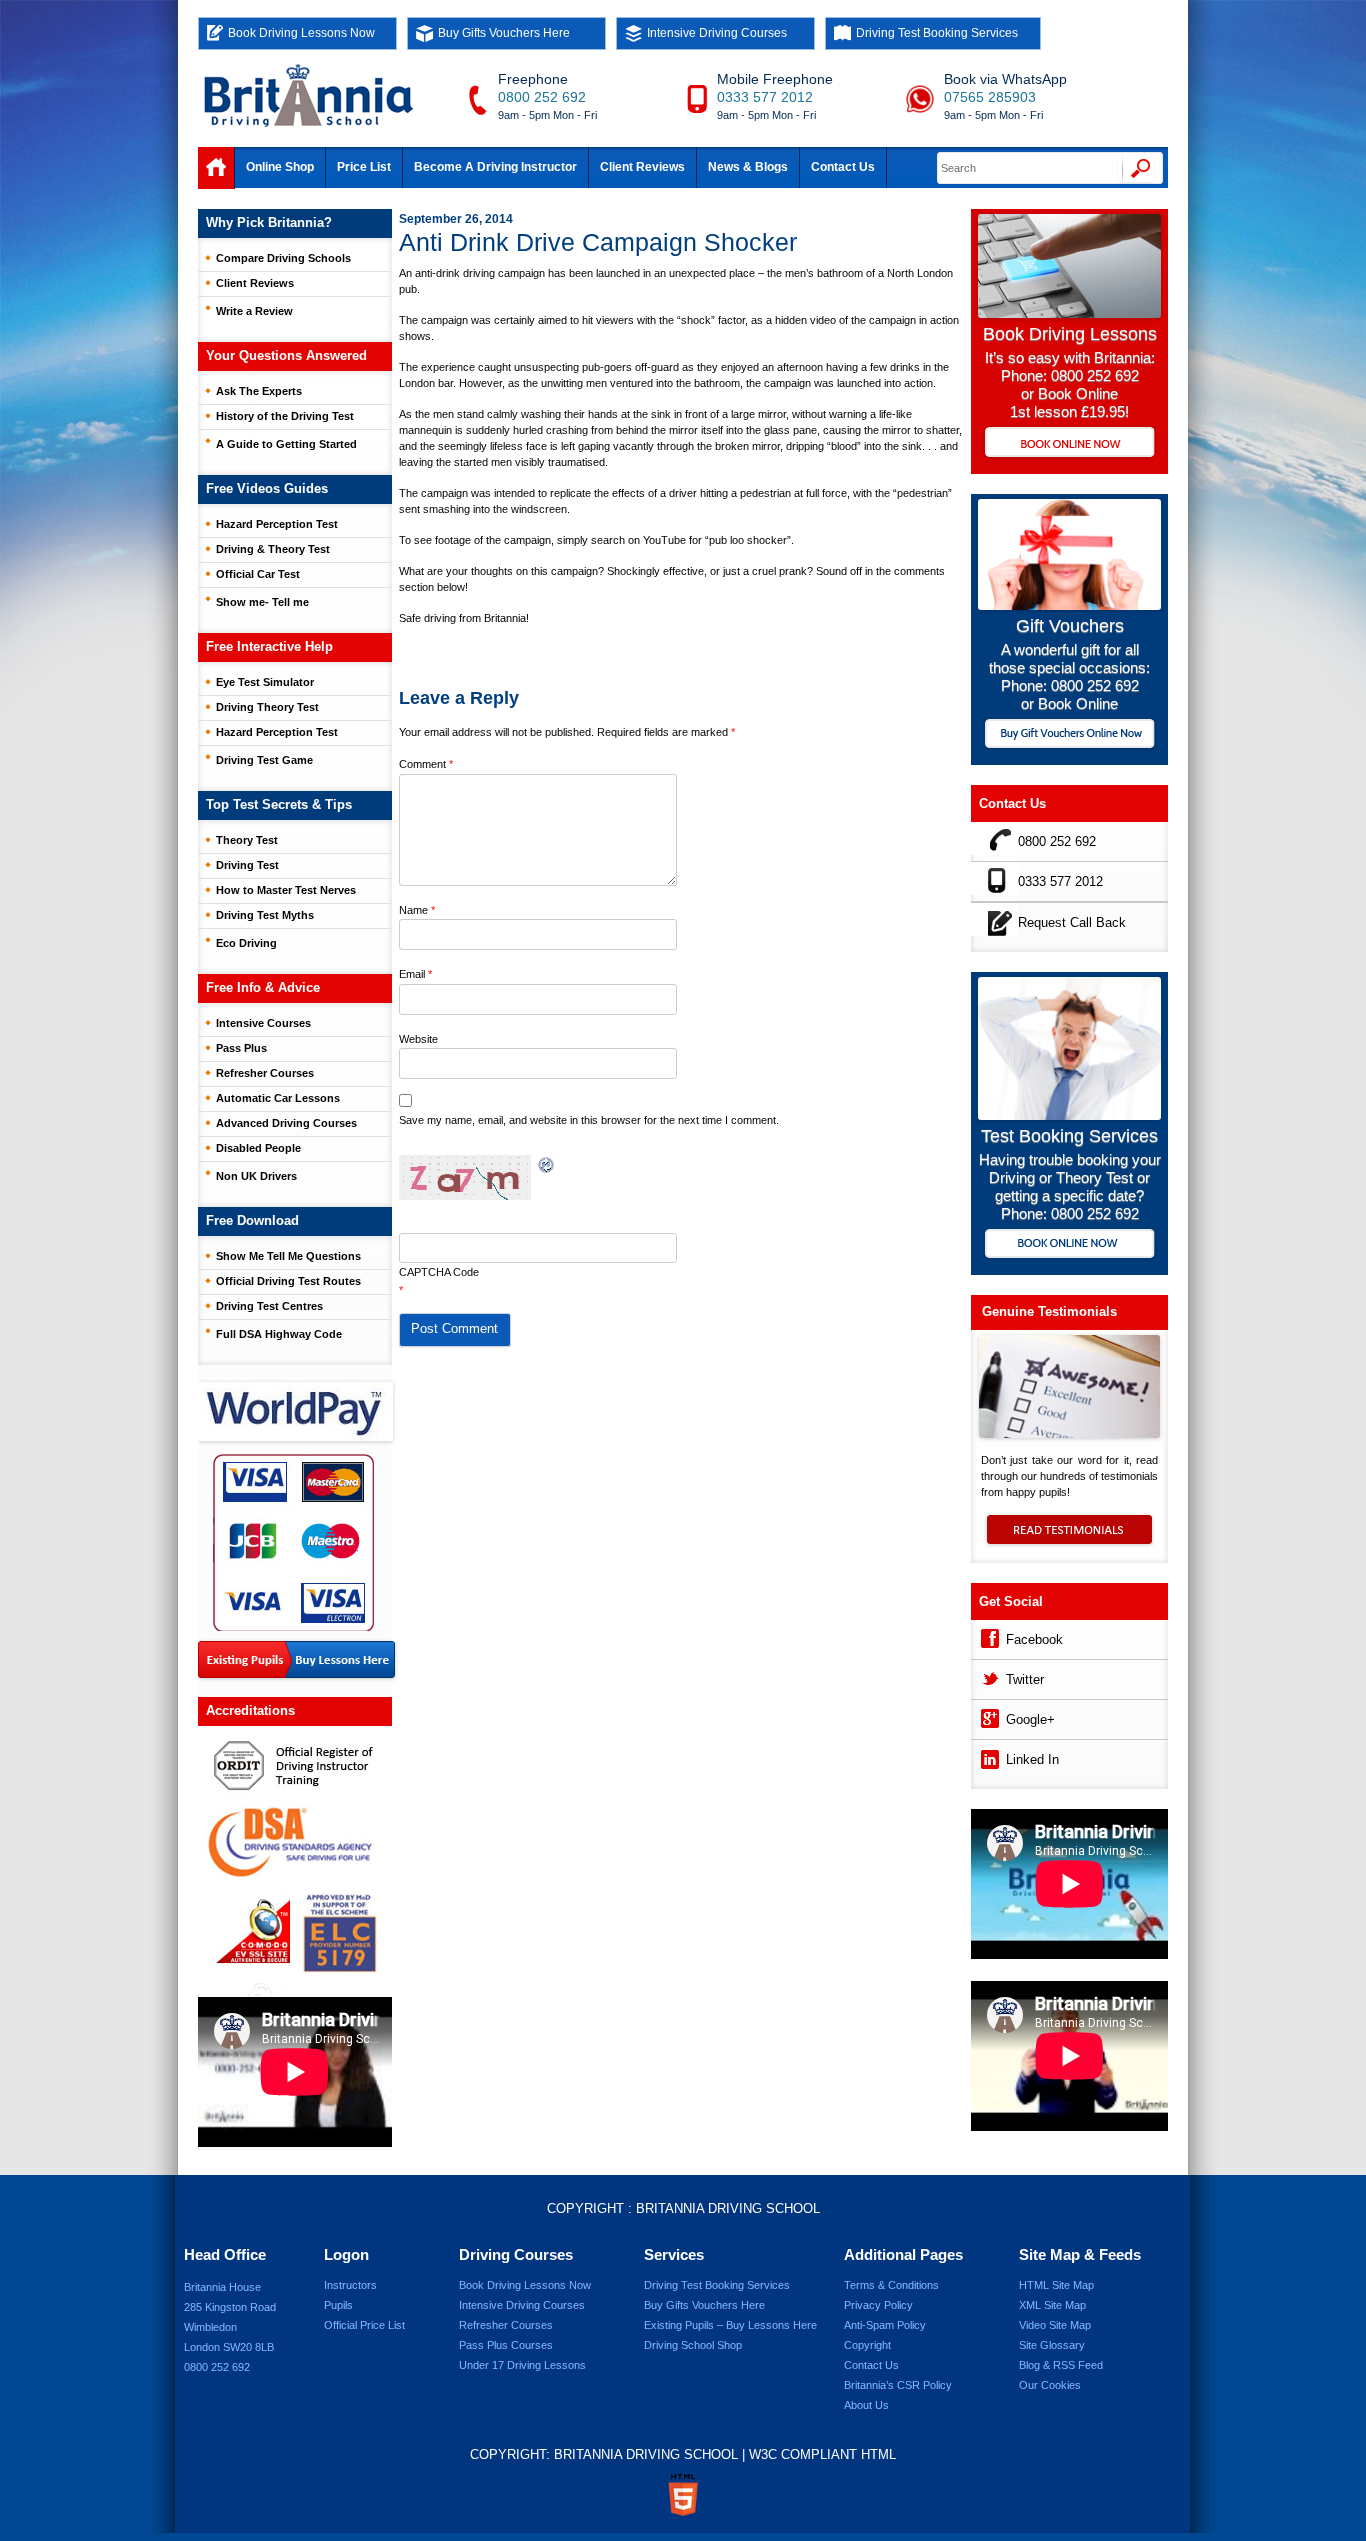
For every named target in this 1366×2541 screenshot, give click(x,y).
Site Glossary (1052, 2345)
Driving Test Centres (269, 1306)
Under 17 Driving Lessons (522, 2365)
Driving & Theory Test (273, 549)
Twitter (1025, 1679)
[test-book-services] (1069, 1114)
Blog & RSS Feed (1061, 2365)
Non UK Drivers (256, 1176)
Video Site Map (1055, 2325)
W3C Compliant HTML (822, 2454)
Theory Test (247, 840)
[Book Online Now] (1069, 444)
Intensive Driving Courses (717, 33)
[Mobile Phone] (994, 878)
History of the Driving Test (285, 416)
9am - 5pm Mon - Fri (547, 115)
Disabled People (258, 1148)
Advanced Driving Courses (286, 1123)
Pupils (338, 2305)
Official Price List (364, 2325)
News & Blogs (748, 167)
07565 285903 (990, 97)
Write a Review (254, 311)
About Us (866, 2405)
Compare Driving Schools (283, 258)
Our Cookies (1050, 2385)
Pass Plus (241, 1048)
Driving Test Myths (265, 915)
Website (418, 1039)
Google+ (1030, 1719)
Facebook (1034, 1639)
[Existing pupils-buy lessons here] (296, 1660)
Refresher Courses (265, 1073)
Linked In (1032, 1759)
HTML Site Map (1056, 2285)
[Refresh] (547, 1165)
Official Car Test (258, 574)
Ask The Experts (259, 391)
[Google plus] (988, 1716)
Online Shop (280, 167)
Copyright (867, 2345)
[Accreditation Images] (295, 1861)
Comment (426, 764)
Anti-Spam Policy (885, 2325)
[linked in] (988, 1756)
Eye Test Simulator (265, 682)
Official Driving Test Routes (288, 1281)
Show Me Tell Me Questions (288, 1256)
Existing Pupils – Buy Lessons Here (730, 2325)
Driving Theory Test (267, 707)
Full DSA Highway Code (279, 1334)
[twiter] (988, 1676)
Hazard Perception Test (277, 524)
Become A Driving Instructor (495, 167)
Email (415, 974)
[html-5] (683, 2495)
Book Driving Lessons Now (301, 33)
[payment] (293, 1542)
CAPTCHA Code (439, 1272)
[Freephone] (994, 838)
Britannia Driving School (728, 2208)
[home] (216, 168)
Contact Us (843, 167)
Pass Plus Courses (506, 2345)
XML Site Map (1052, 2305)
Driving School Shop (693, 2345)
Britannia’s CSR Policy (898, 2385)
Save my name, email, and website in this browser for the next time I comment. (589, 1120)
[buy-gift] (1069, 735)
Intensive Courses (263, 1023)
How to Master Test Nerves (286, 890)
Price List (364, 167)
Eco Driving (246, 943)
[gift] (1069, 604)
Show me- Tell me (262, 602)
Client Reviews (642, 167)
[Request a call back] (994, 919)
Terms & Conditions (891, 2285)
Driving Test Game (264, 760)
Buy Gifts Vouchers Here (504, 33)
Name (417, 910)
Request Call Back (1072, 922)
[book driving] (1069, 312)
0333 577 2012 (765, 97)
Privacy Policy (878, 2305)
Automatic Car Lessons (278, 1098)
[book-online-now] (1069, 1245)
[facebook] (988, 1636)
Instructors (350, 2285)
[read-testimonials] (1069, 1539)
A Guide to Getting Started (286, 444)
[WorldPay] (297, 1405)
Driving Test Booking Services (937, 33)
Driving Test (247, 865)
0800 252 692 (542, 97)
